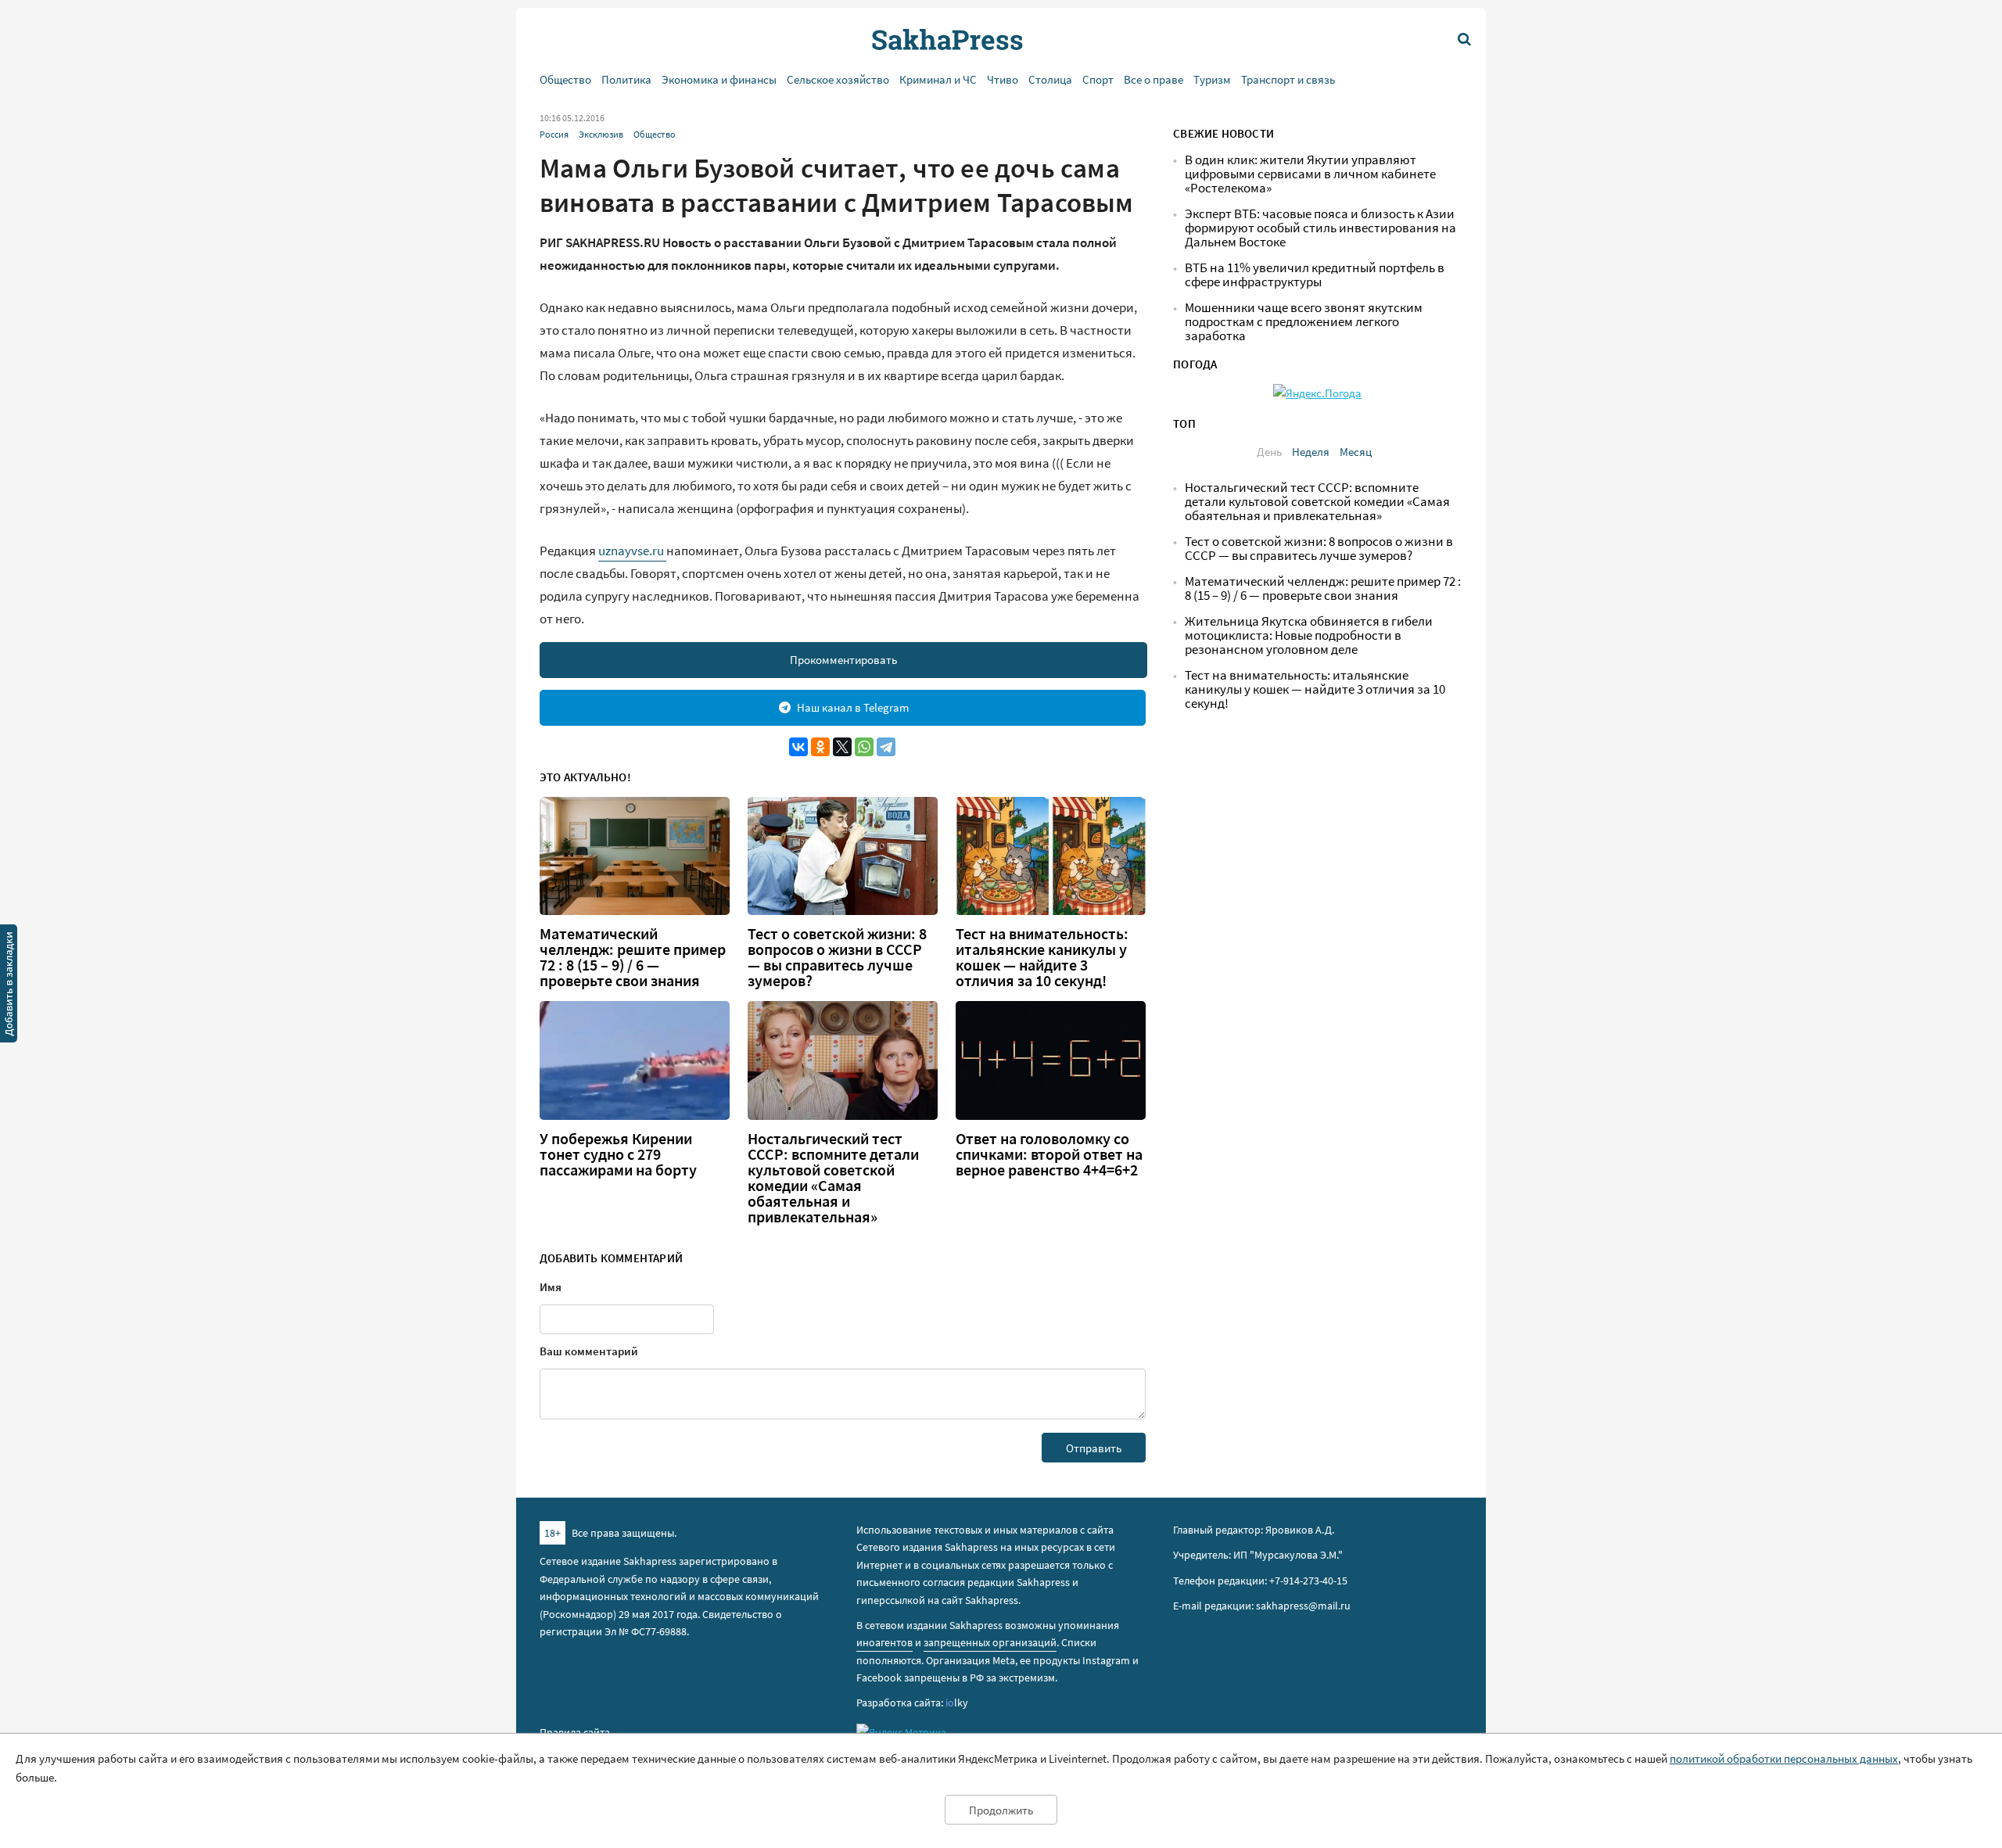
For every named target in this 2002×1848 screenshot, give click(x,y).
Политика (626, 79)
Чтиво (1003, 79)
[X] (842, 747)
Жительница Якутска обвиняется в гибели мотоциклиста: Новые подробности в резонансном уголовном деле (1309, 635)
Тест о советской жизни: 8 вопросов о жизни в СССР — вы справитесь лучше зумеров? (837, 957)
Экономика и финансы (719, 79)
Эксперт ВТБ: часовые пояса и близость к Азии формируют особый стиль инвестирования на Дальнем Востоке (1320, 228)
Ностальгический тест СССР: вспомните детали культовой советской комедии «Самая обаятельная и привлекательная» (833, 1178)
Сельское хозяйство (838, 79)
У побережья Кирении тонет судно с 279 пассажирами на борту (618, 1154)
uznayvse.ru (632, 551)
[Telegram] (886, 747)
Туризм (1212, 79)
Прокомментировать (843, 660)
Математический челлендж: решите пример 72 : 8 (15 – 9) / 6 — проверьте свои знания (633, 957)
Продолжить (1001, 1810)
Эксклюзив (601, 134)
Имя (551, 1287)
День (1269, 452)
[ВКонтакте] (798, 747)
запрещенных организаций (990, 1642)
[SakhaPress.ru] (9, 986)
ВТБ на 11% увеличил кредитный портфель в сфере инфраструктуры (1315, 275)
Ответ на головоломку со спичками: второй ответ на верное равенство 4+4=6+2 (1049, 1154)
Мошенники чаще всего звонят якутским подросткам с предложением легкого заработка (1304, 322)
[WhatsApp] (864, 747)
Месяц (1356, 452)
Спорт (1098, 79)
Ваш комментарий (589, 1351)
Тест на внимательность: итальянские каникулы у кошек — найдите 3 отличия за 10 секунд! (1042, 957)
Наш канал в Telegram (853, 707)
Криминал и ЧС (938, 79)
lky (957, 1703)
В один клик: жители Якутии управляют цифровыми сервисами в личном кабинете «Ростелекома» (1310, 174)
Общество (565, 79)
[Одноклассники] (820, 747)
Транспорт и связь (1288, 79)
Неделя (1311, 452)
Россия (554, 134)
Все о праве (1153, 79)
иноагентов (884, 1642)
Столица (1050, 79)
